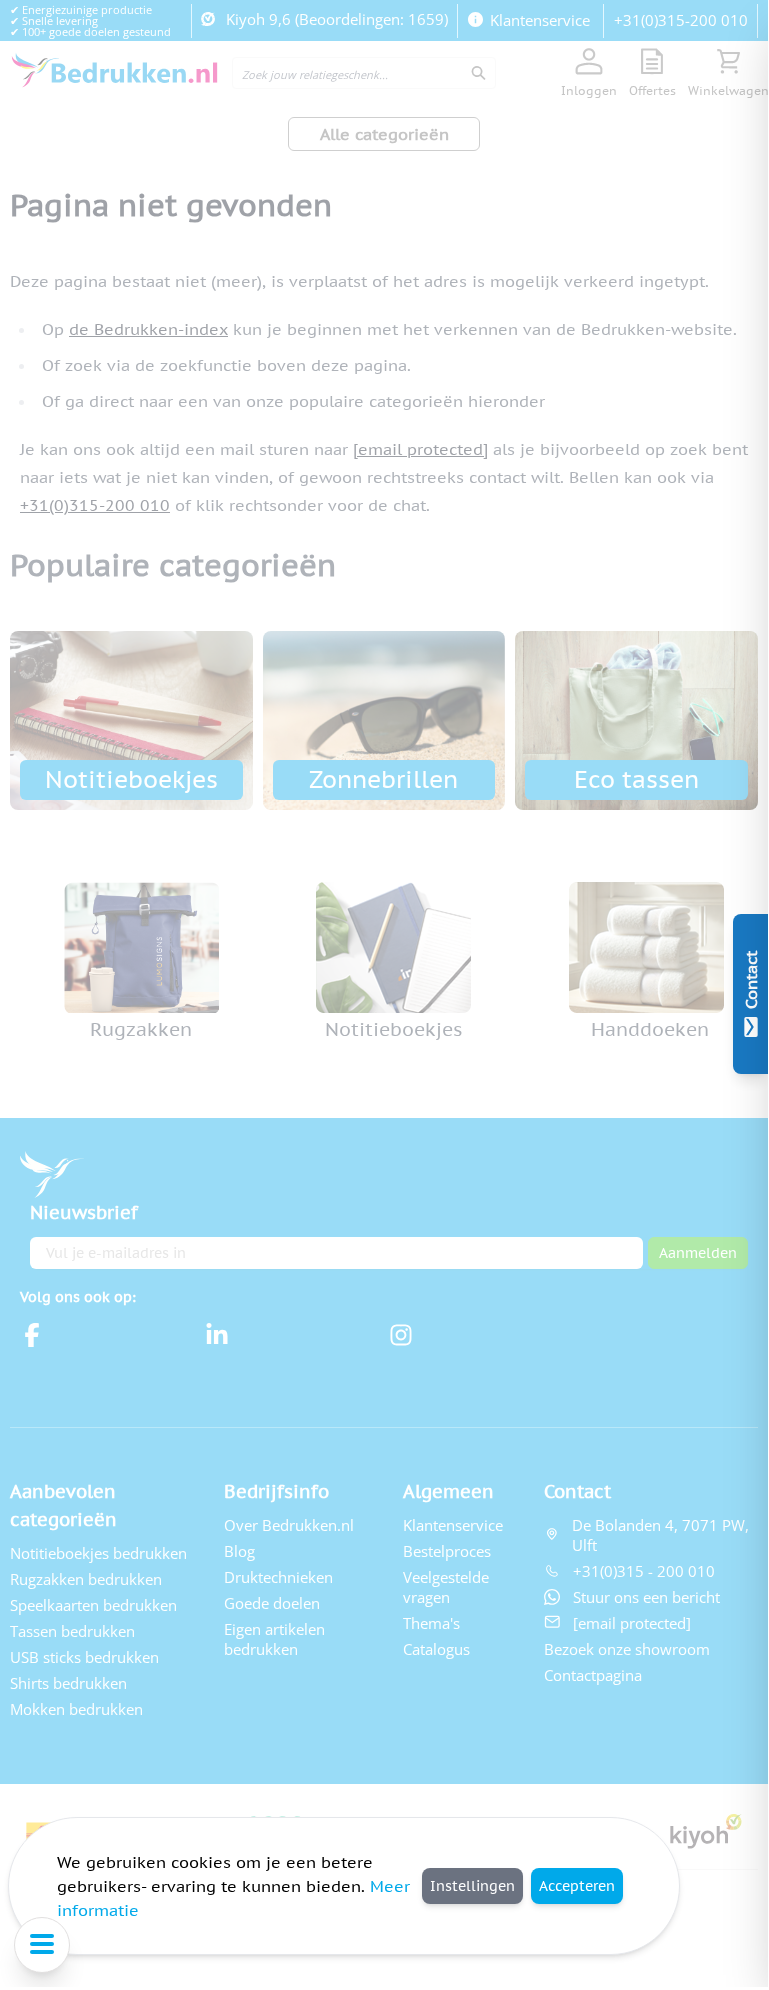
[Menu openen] (42, 1945)
